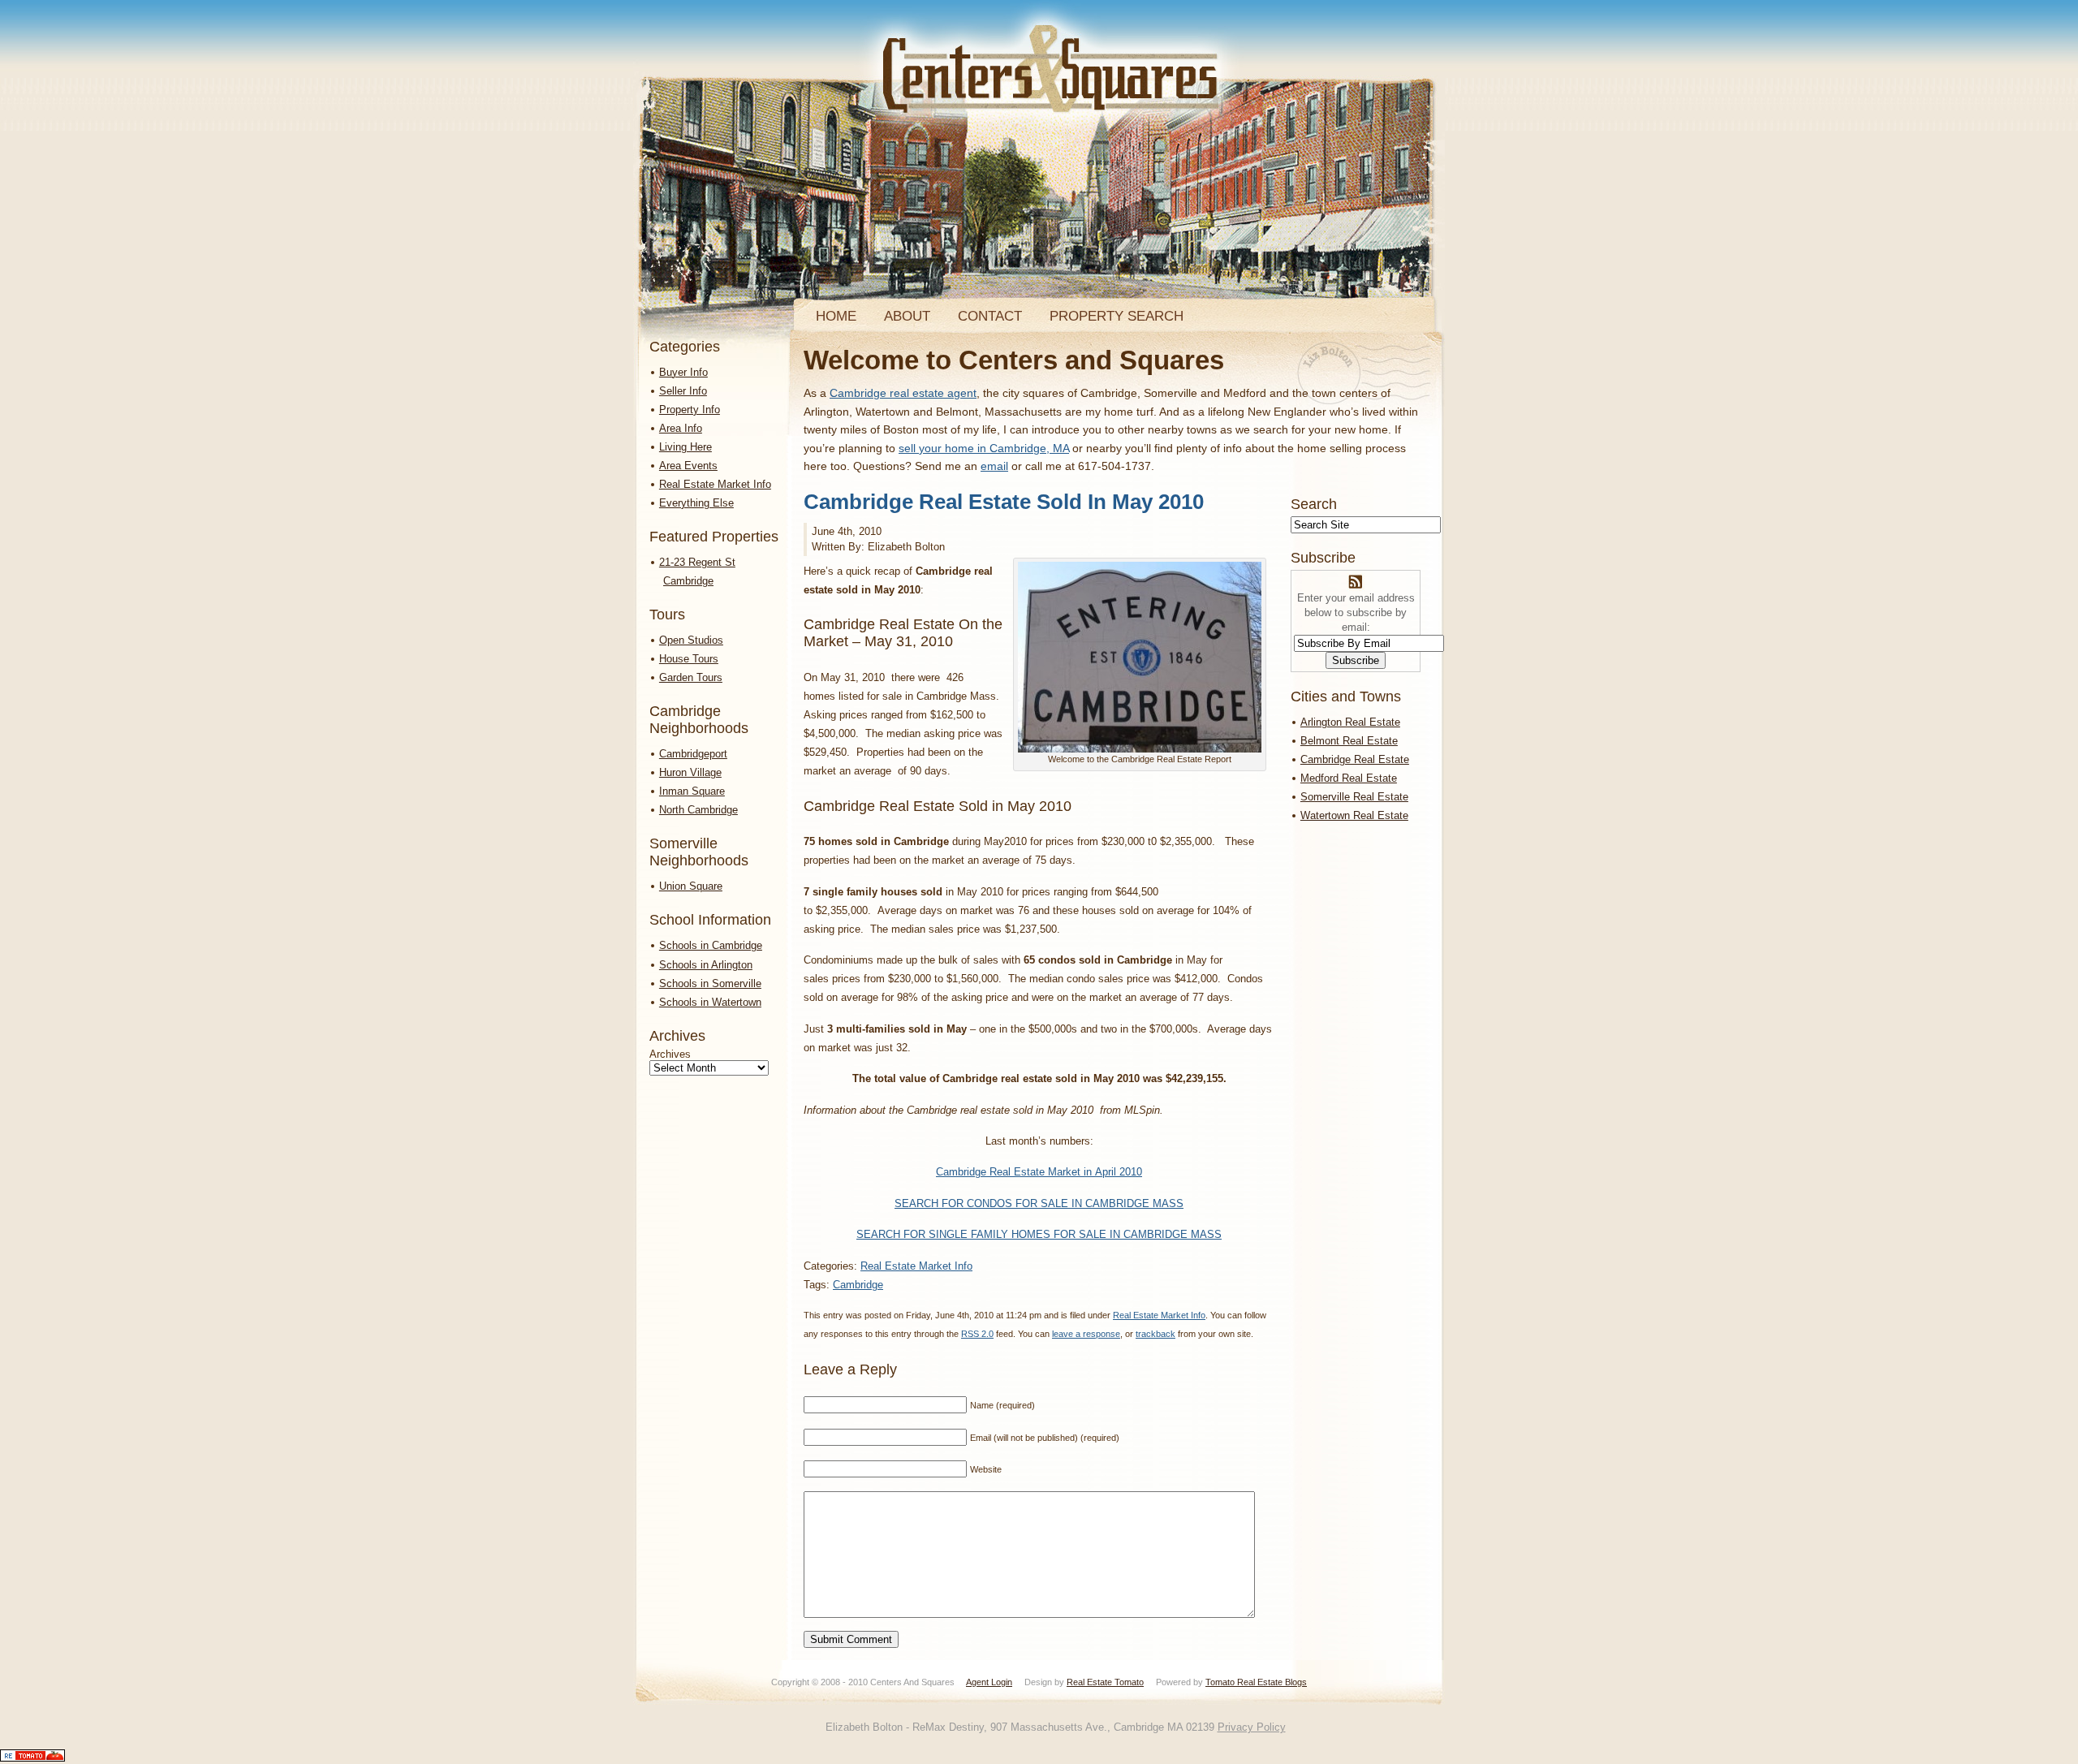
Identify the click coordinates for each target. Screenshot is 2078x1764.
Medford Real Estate (1349, 778)
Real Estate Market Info (715, 484)
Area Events (688, 466)
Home (836, 316)
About (907, 316)
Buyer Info (683, 372)
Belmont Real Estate (1349, 741)
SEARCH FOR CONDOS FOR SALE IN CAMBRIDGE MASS (1039, 1203)
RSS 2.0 (977, 1334)
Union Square (691, 886)
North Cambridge (698, 810)
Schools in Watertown (710, 1002)
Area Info (681, 428)
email (994, 466)
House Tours (689, 659)
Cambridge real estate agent (903, 393)
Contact (990, 316)
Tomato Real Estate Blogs (1256, 1682)
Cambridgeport (693, 754)
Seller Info (683, 391)
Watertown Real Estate (1354, 815)
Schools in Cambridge (711, 945)
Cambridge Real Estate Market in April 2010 (1039, 1172)
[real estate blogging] (32, 1758)
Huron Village (690, 772)
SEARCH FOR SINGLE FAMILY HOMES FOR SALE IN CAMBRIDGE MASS (1039, 1234)
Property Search (1117, 316)
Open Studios (691, 640)
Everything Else (696, 503)
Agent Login (989, 1682)
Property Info (690, 410)
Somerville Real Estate (1354, 797)
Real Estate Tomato (1105, 1682)
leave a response (1086, 1334)
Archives (670, 1054)
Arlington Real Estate (1350, 722)
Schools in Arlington (706, 965)
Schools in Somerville (710, 983)
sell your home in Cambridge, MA (984, 448)
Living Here (685, 447)
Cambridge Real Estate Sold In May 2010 (1004, 502)
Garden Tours (691, 677)
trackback (1155, 1334)
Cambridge (858, 1285)
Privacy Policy (1252, 1727)
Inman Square (692, 791)
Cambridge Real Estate (1355, 759)
